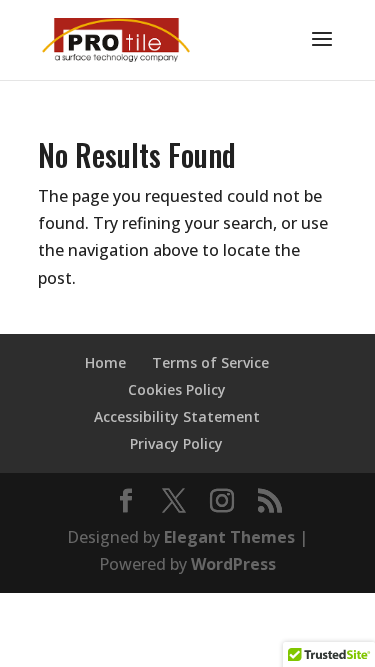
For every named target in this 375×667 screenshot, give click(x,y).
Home (105, 362)
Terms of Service (210, 362)
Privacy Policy (176, 443)
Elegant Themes (229, 537)
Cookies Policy (177, 389)
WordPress (233, 564)
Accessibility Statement (177, 416)
